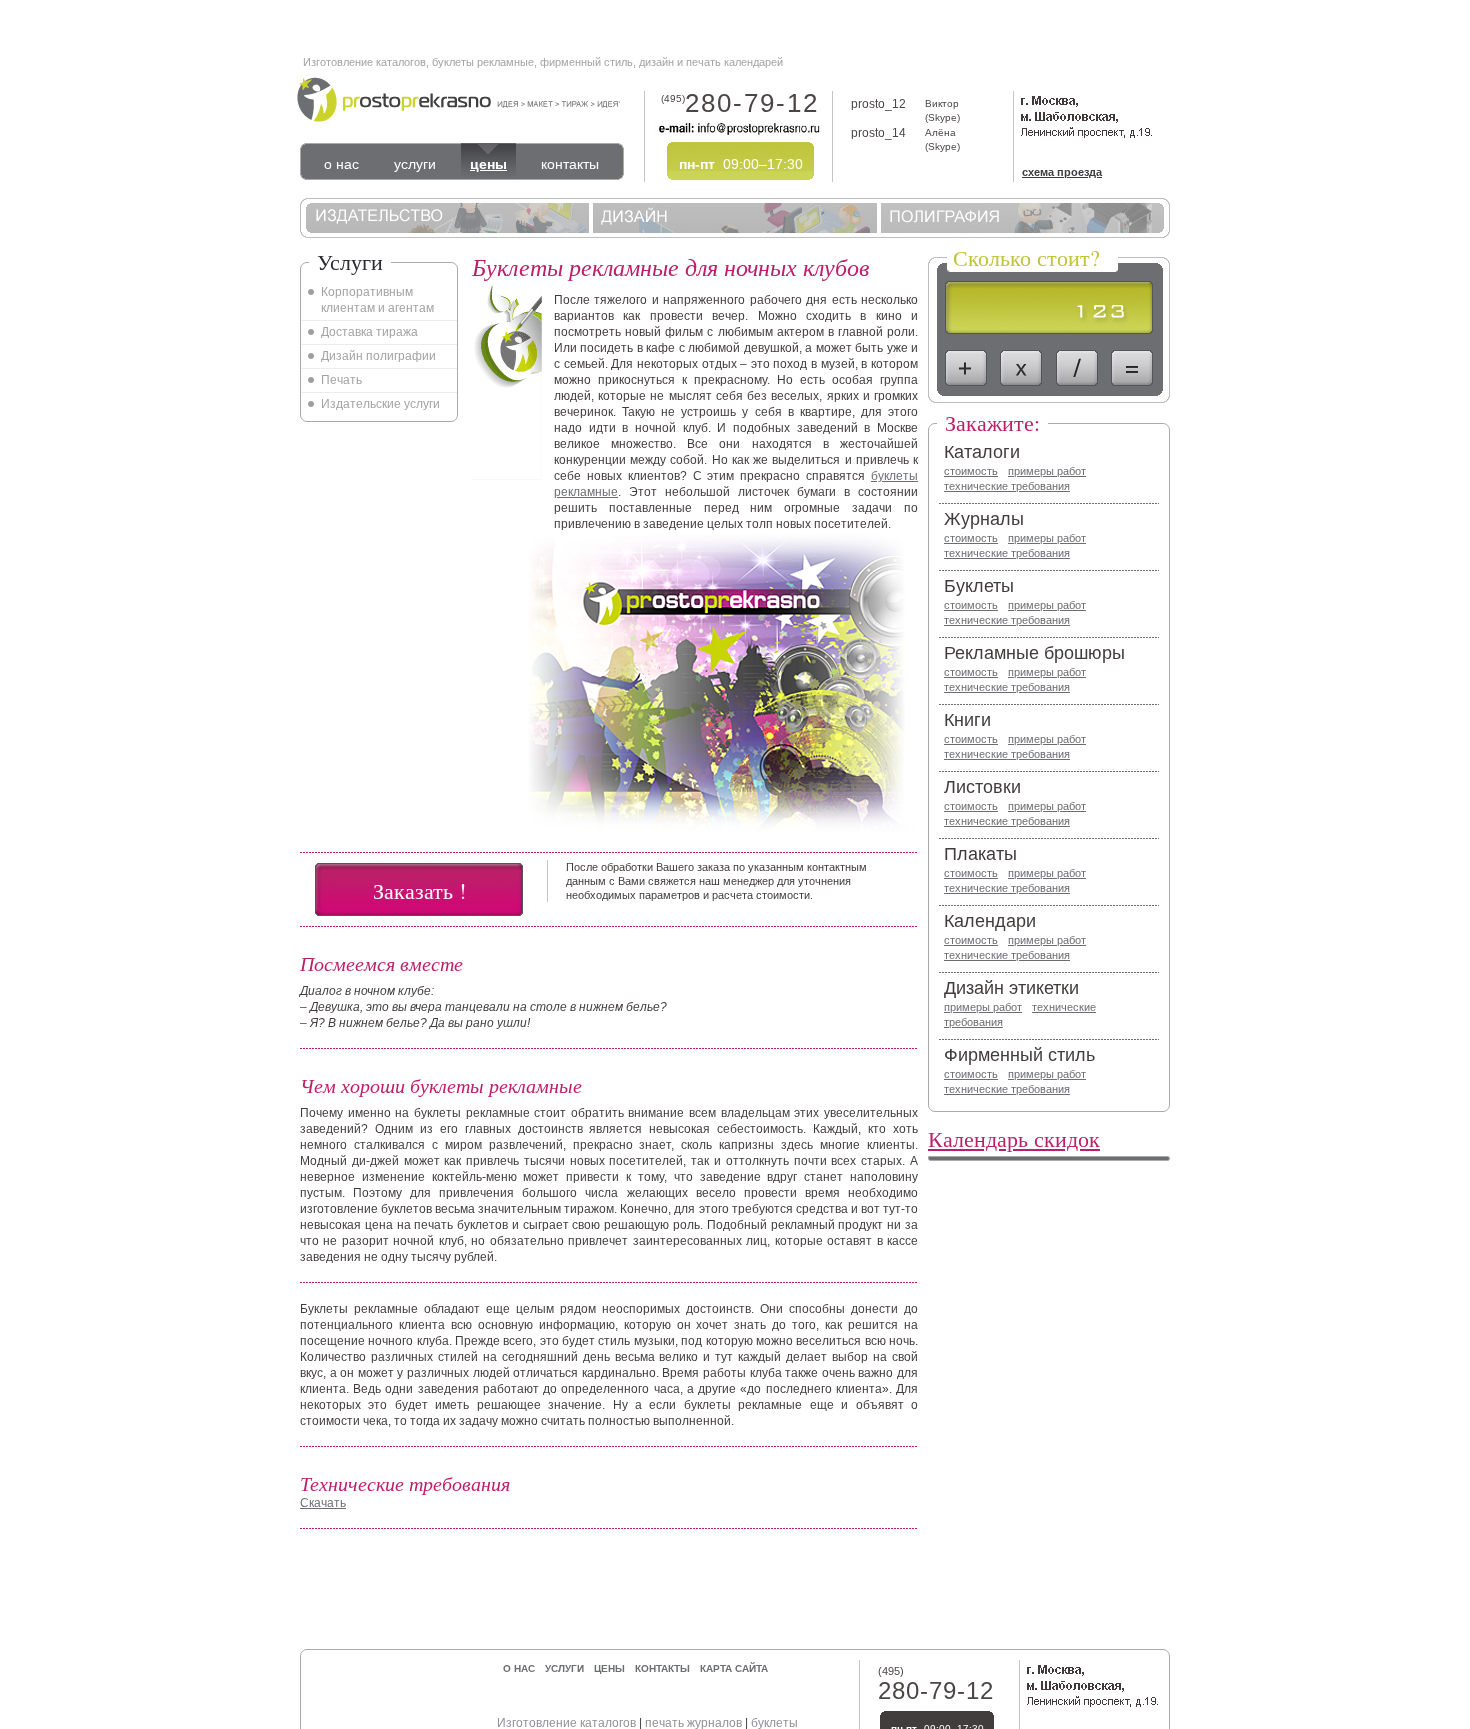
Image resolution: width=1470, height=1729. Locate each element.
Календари (990, 921)
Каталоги (982, 452)
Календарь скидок (1014, 1138)
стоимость (971, 471)
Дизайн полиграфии (378, 356)
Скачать (323, 1503)
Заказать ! (419, 890)
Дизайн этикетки (1011, 988)
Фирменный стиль (1019, 1055)
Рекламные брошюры (1034, 653)
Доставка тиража (369, 332)
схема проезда (1062, 172)
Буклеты (979, 586)
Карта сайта (734, 1668)
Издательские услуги (380, 404)
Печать (341, 380)
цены (488, 164)
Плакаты (980, 854)
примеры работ (1047, 471)
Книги (967, 720)
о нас (341, 164)
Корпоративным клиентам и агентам (377, 300)
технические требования (1007, 486)
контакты (570, 164)
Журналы (984, 519)
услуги (415, 164)
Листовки (982, 787)
